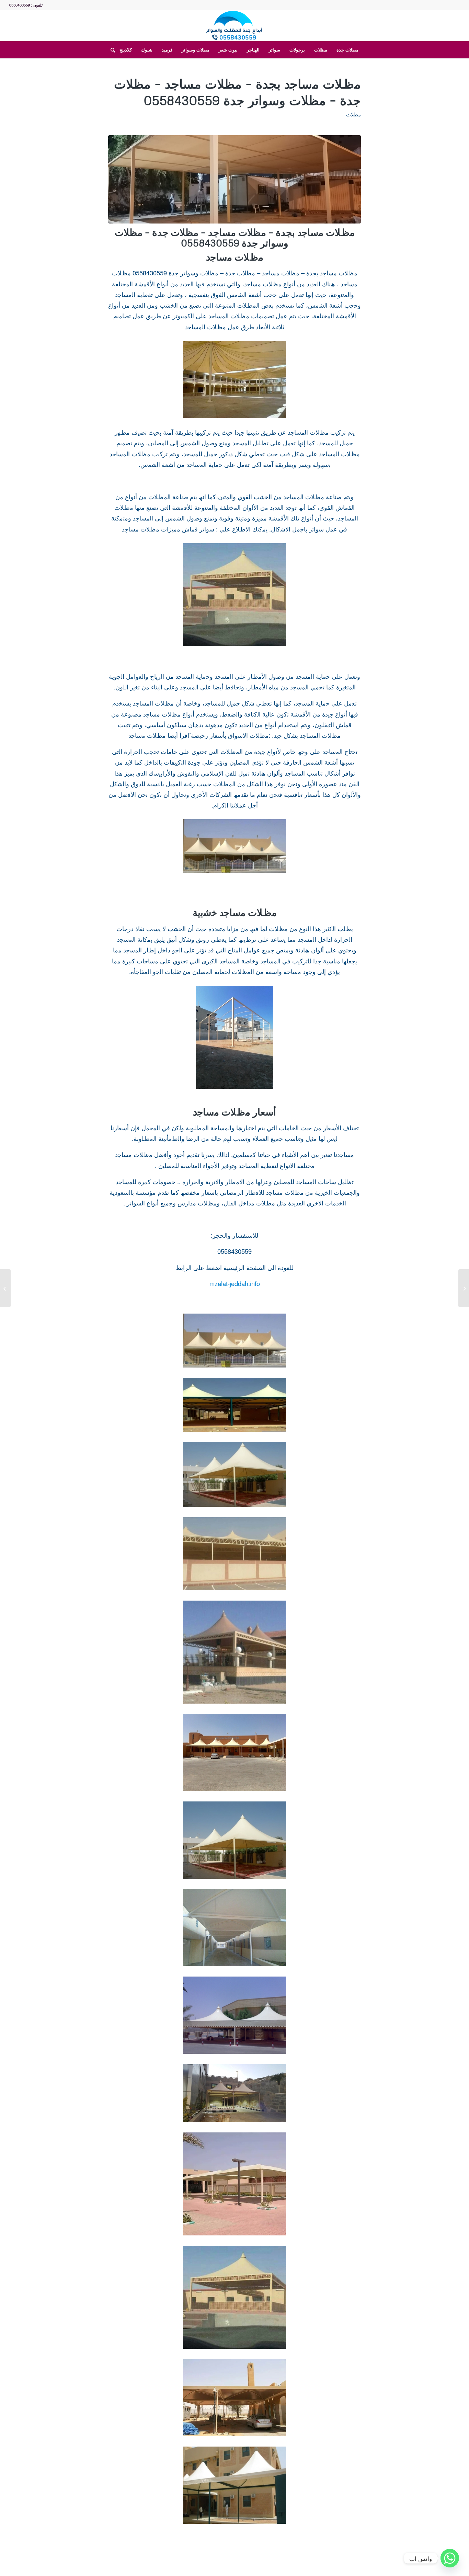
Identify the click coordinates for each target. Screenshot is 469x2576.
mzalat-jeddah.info (235, 1283)
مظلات (353, 114)
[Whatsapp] (450, 2558)
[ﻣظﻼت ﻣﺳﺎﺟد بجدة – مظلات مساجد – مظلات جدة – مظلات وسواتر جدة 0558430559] (235, 179)
